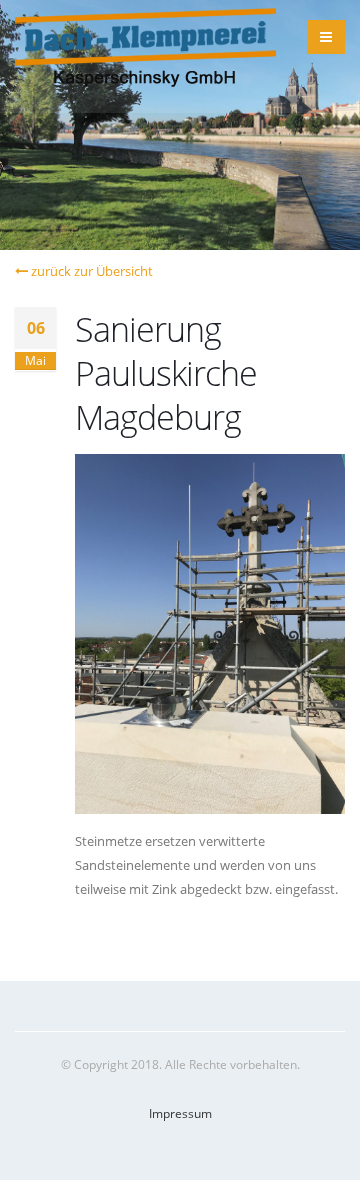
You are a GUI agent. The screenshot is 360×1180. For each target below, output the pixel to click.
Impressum (180, 1113)
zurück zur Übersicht (90, 271)
